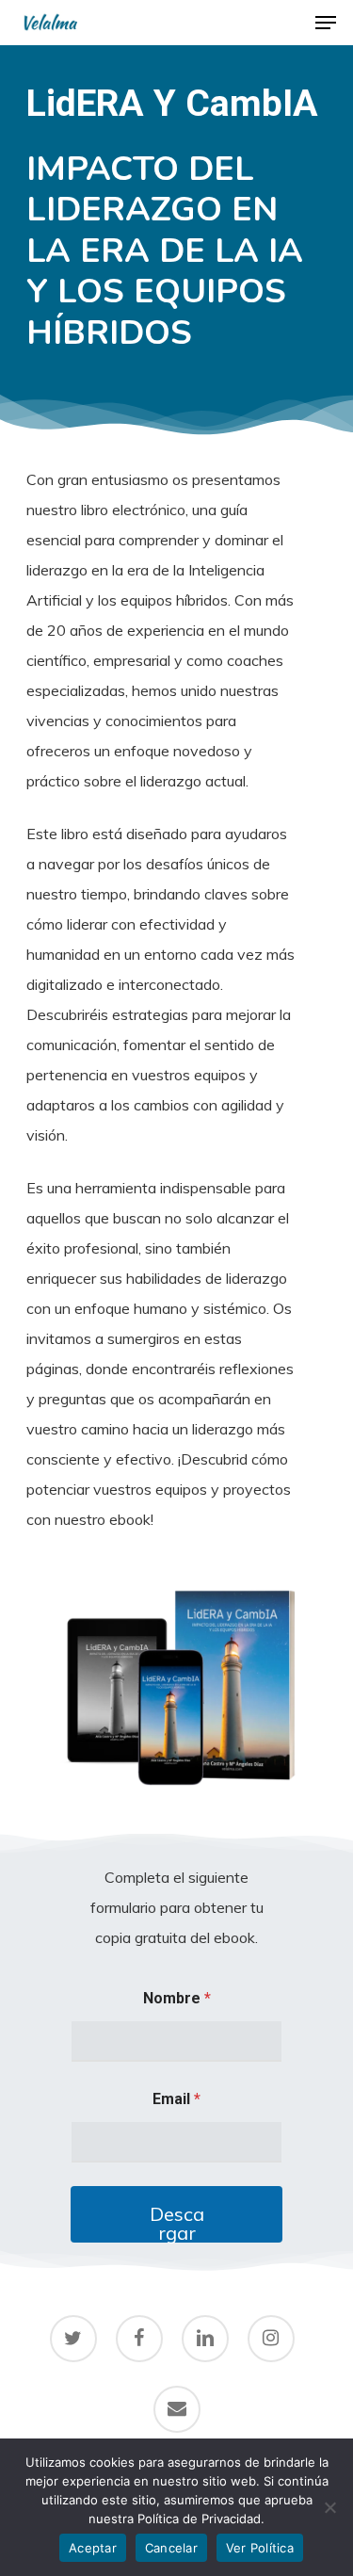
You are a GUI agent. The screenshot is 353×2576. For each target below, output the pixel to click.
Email (176, 2099)
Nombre (177, 1998)
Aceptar (93, 2548)
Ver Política (260, 2548)
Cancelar (171, 2548)
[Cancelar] (329, 2507)
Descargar (177, 2222)
